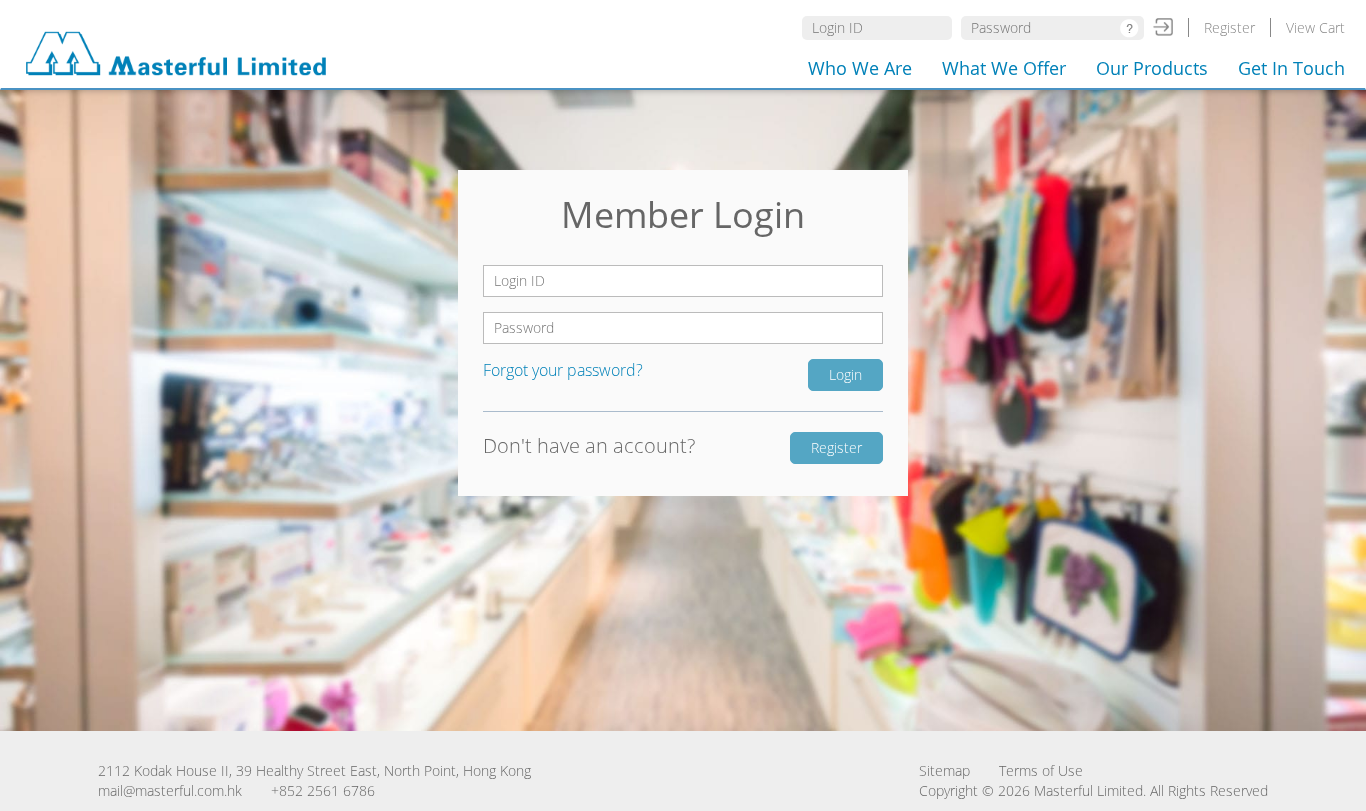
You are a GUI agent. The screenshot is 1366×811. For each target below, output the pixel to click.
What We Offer (1004, 68)
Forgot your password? (563, 370)
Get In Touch (1291, 68)
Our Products (1152, 68)
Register (1229, 27)
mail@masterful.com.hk (170, 790)
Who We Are (860, 68)
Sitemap (944, 770)
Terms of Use (1041, 770)
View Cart (1315, 27)
